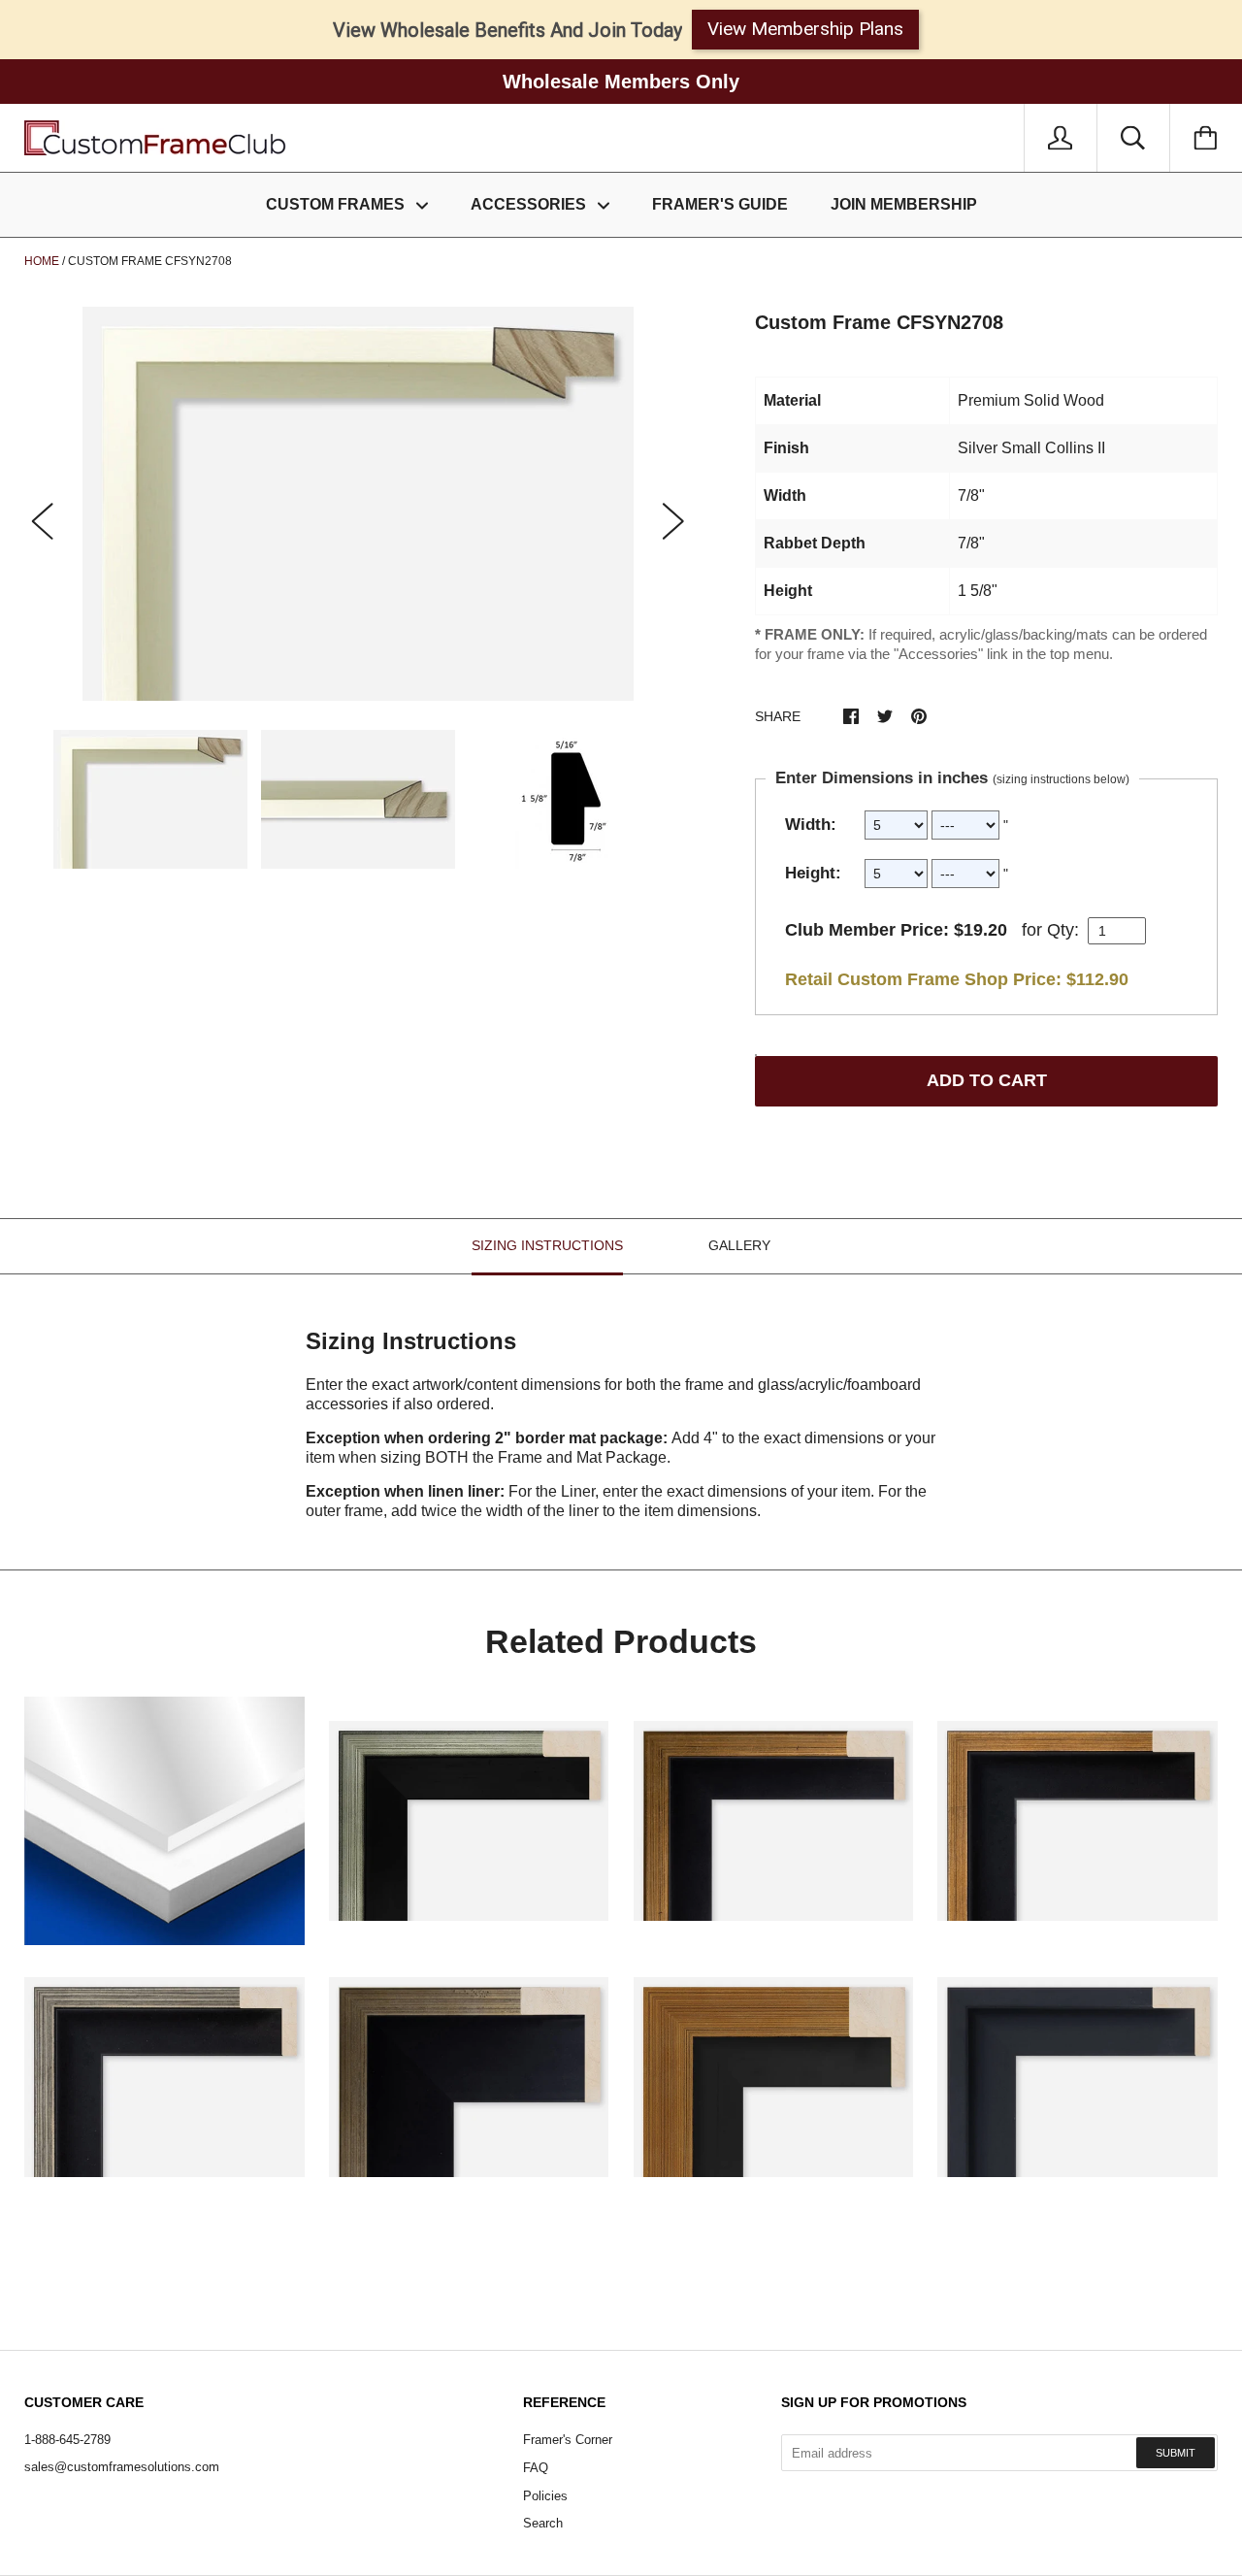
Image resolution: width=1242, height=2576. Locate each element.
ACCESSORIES (530, 204)
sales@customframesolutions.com (122, 2467)
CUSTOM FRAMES (337, 204)
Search (543, 2523)
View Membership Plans (805, 29)
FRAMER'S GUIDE (720, 204)
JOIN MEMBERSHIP (904, 204)
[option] (358, 504)
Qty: (1063, 930)
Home (42, 261)
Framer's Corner (568, 2440)
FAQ (536, 2468)
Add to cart (987, 1080)
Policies (545, 2496)
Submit (1176, 2453)
